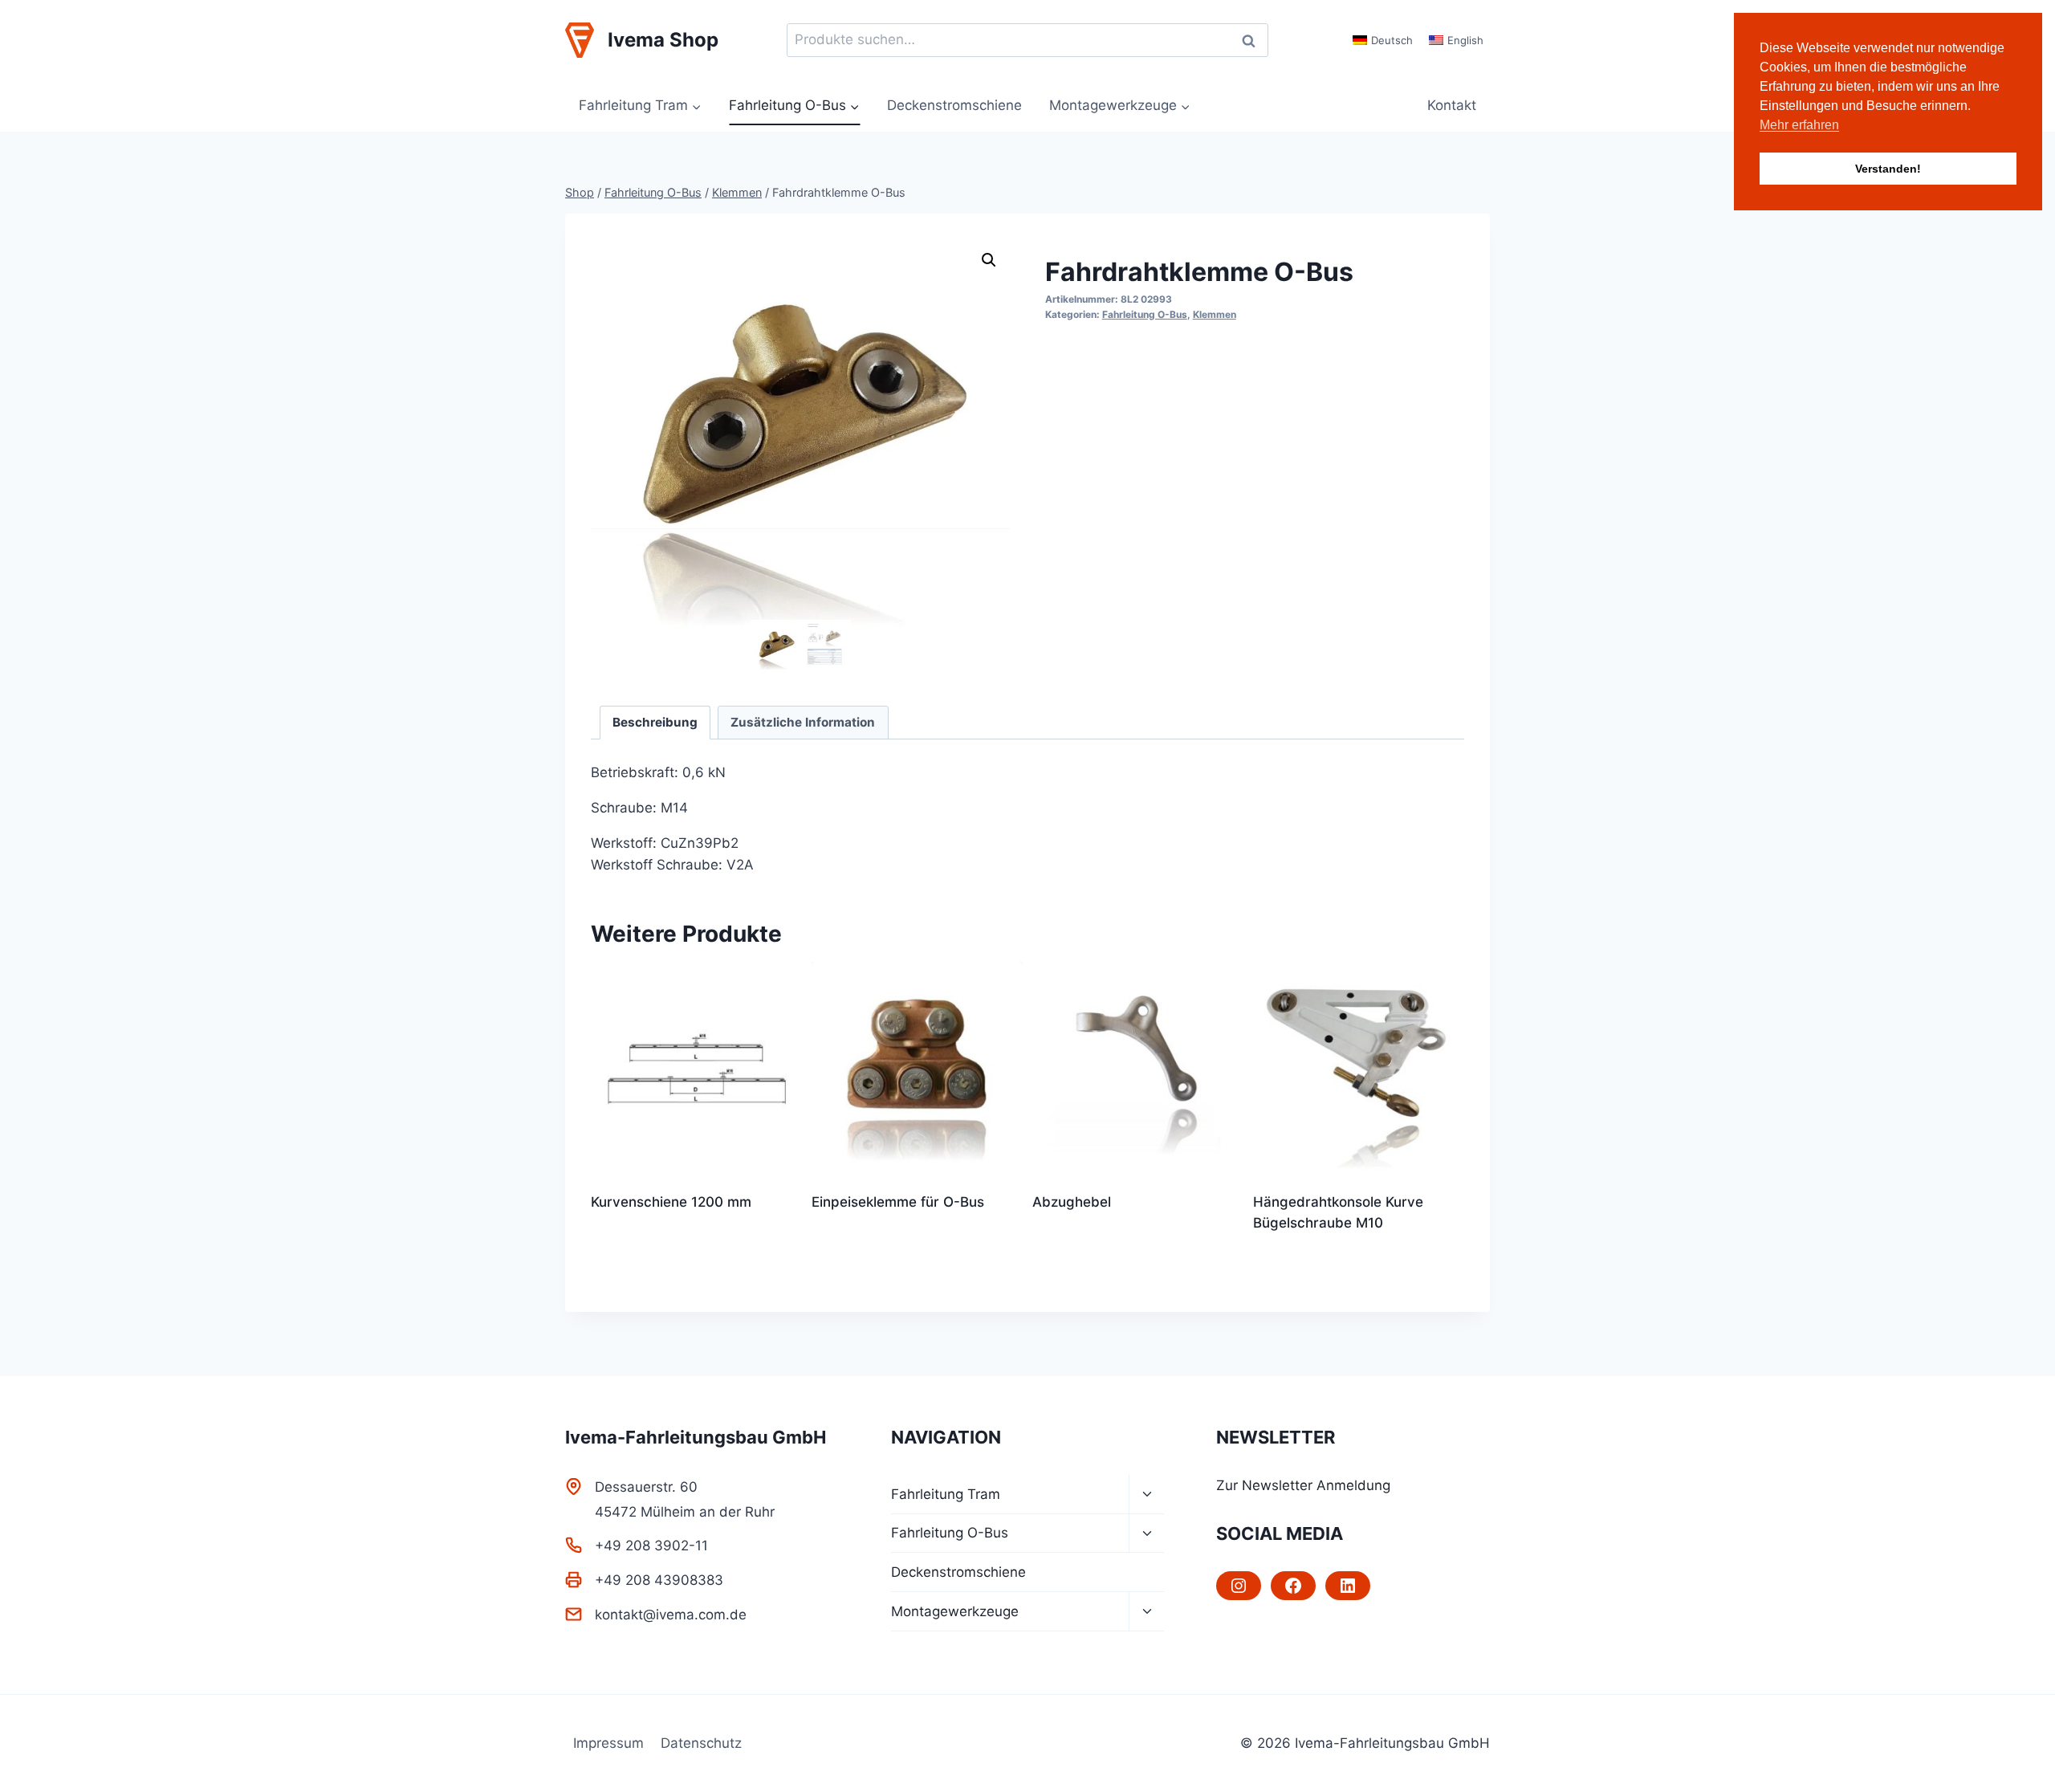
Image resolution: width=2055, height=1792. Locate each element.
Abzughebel (1072, 1202)
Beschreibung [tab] (655, 722)
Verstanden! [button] (1888, 169)
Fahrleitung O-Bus (1145, 314)
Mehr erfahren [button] (1799, 125)
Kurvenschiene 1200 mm (671, 1202)
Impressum (608, 1743)
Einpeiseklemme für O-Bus (898, 1202)
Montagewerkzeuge (955, 1611)
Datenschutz (701, 1743)
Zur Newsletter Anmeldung (1303, 1485)
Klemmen (1215, 314)
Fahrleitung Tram (946, 1494)
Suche (1253, 41)
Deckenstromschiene (954, 105)
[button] (989, 260)
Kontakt (1452, 105)
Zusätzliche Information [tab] (803, 722)
